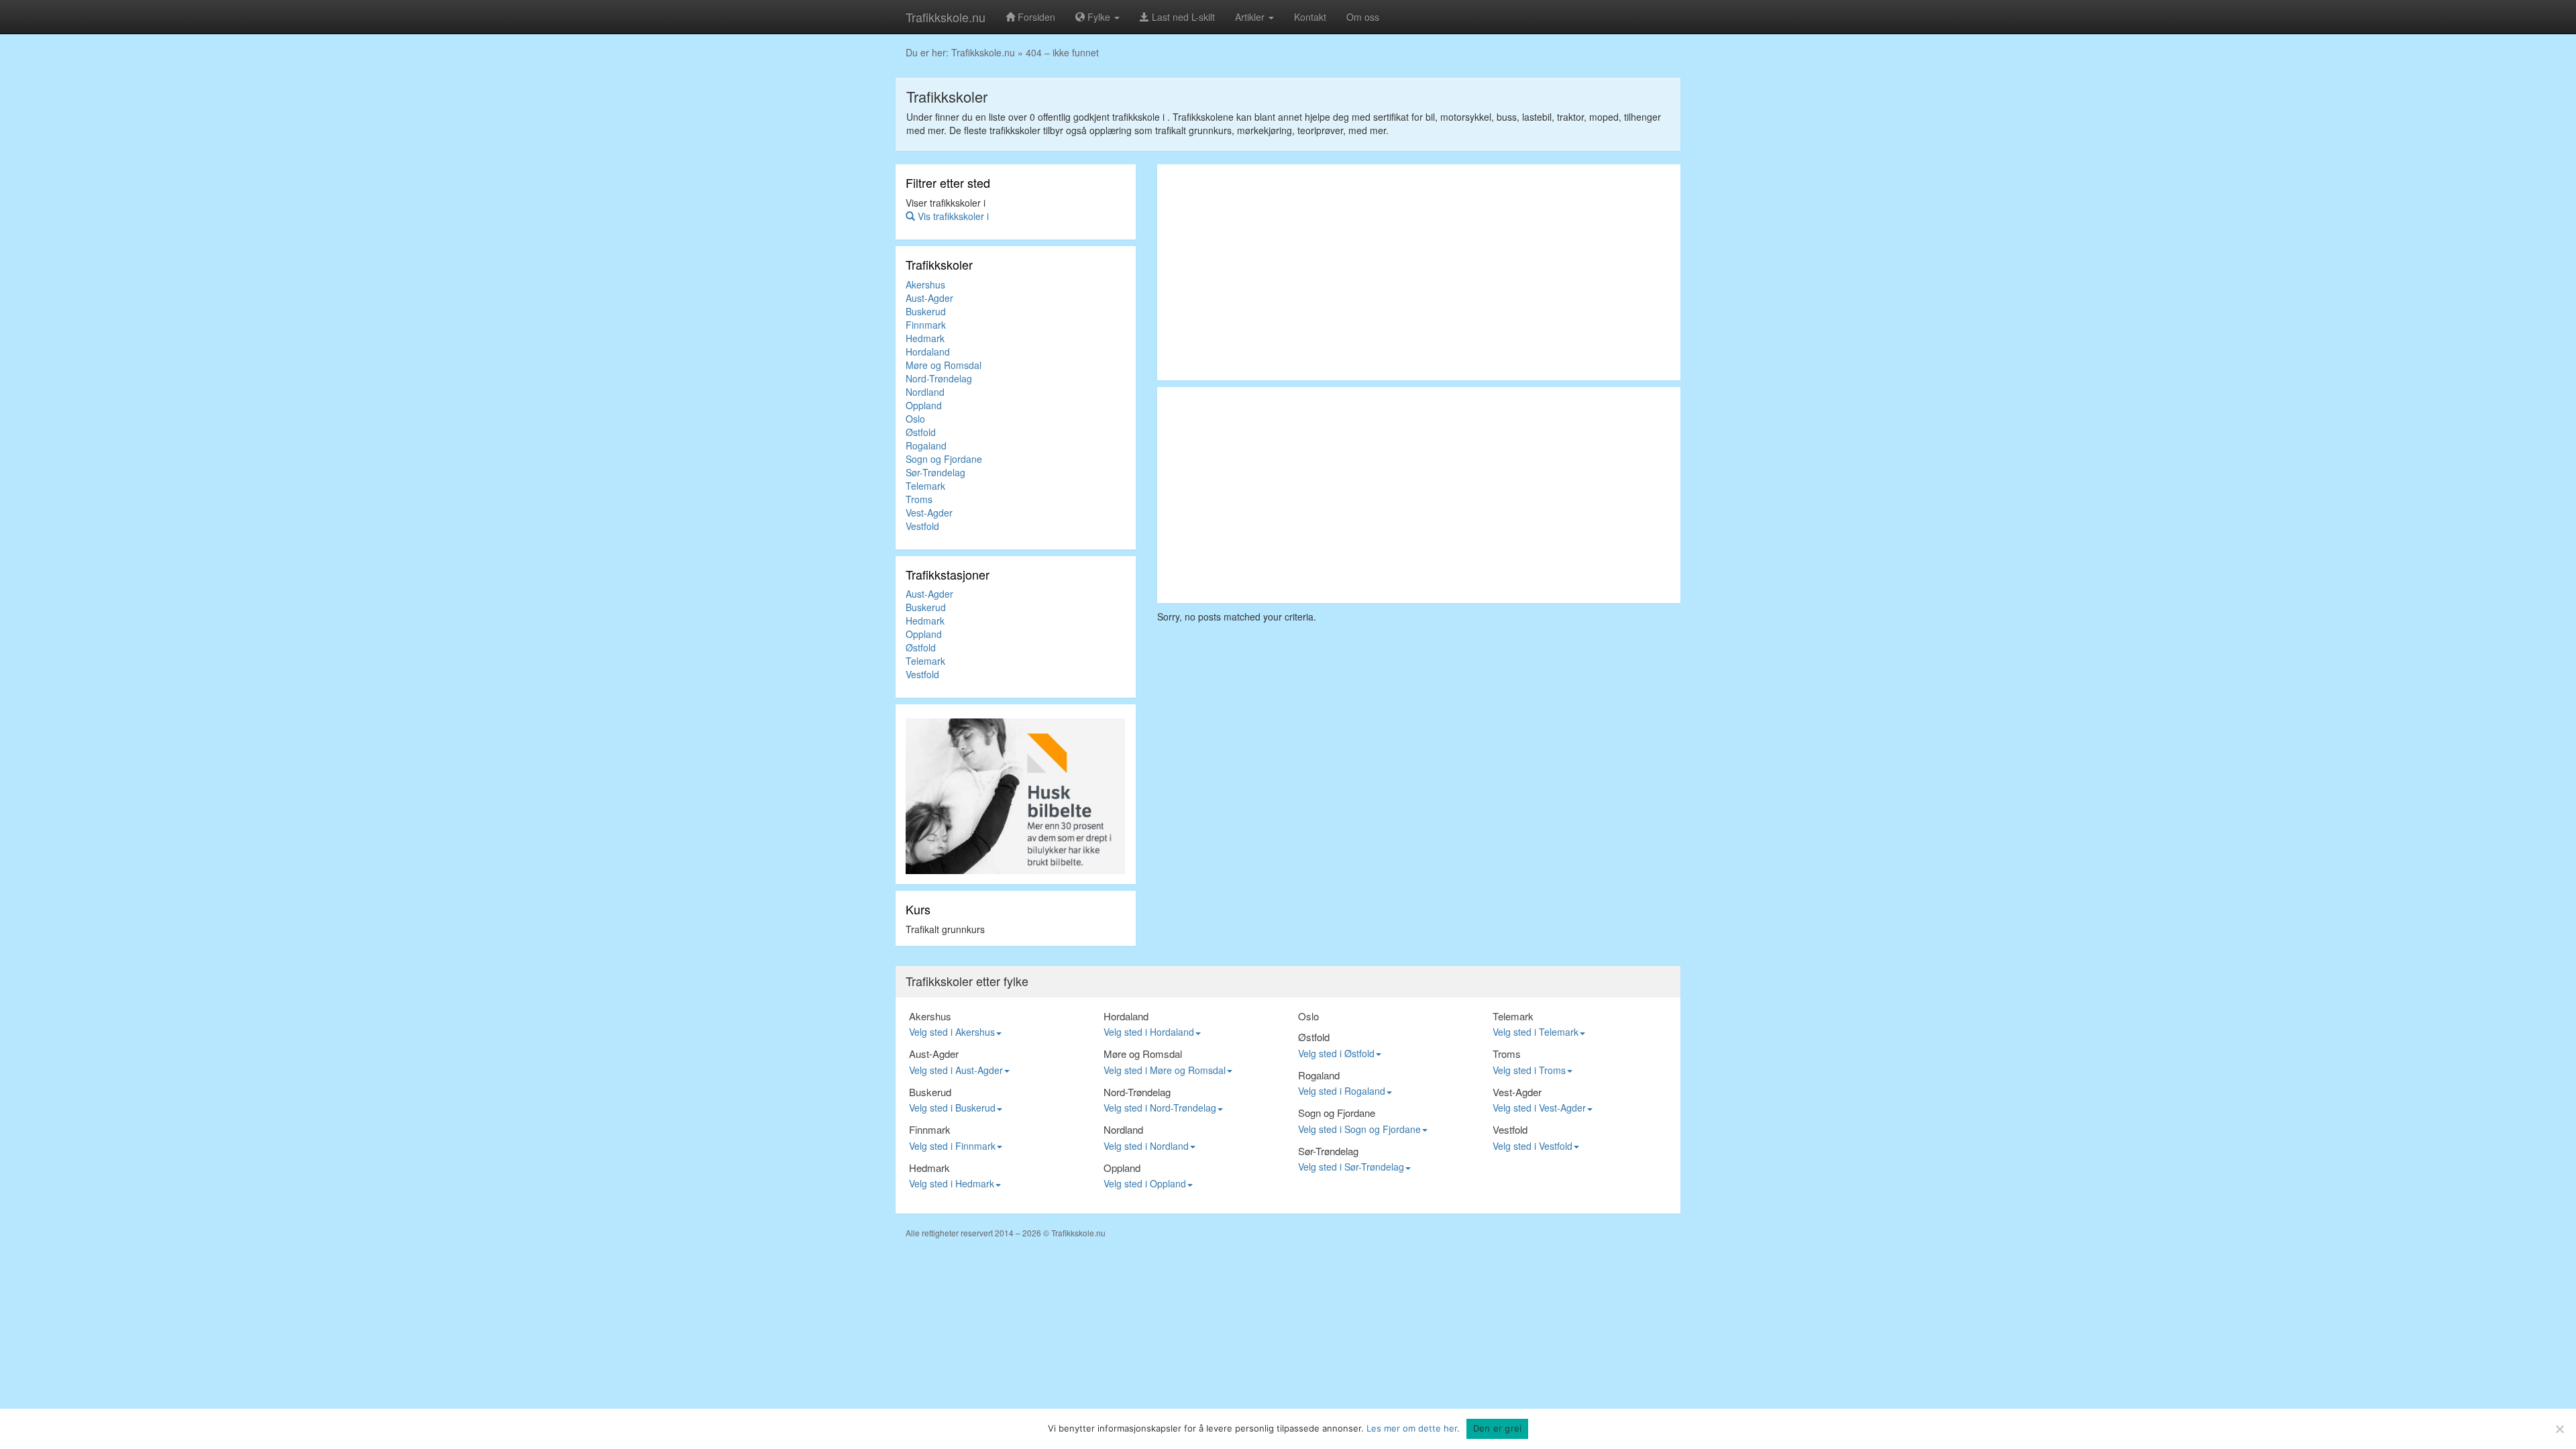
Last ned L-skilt (1182, 17)
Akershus (925, 284)
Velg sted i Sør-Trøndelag (1351, 1167)
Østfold (921, 432)
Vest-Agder (929, 513)
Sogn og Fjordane (944, 459)
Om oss (1363, 17)
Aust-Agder (929, 298)
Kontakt (1310, 17)
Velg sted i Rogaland (1342, 1091)
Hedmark (925, 338)
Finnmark (926, 325)
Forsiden (1035, 17)
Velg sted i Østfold (1336, 1053)
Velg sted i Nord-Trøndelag (1160, 1108)
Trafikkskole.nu (946, 17)
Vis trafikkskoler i (952, 216)
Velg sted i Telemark (1536, 1032)
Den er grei (1498, 1428)
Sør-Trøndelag (935, 472)
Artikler (1251, 17)
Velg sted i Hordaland (1149, 1032)
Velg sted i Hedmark (952, 1183)
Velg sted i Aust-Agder (956, 1070)
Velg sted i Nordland (1146, 1146)
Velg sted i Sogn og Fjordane (1359, 1129)
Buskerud (926, 311)
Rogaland (926, 445)
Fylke (1099, 17)
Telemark (925, 486)
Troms (919, 499)
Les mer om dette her (1412, 1428)
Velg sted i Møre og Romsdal (1165, 1070)
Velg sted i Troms (1529, 1070)
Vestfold (922, 526)
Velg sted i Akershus (952, 1032)
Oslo (915, 419)
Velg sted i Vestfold (1533, 1146)
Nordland (925, 392)
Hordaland (928, 352)
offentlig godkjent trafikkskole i (1103, 117)
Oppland (924, 405)
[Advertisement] (1419, 272)
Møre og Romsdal (944, 365)
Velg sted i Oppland (1145, 1183)
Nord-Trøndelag (939, 378)
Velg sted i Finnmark (952, 1146)
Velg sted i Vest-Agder (1539, 1108)
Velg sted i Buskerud (952, 1108)
